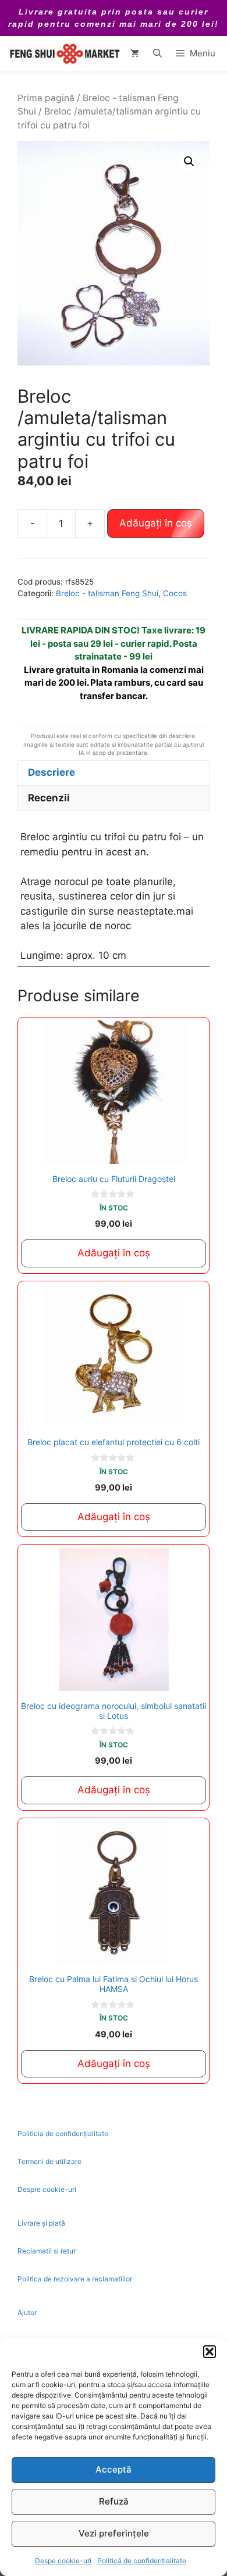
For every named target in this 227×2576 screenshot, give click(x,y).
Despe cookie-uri (63, 2561)
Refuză (114, 2501)
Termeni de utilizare (49, 2161)
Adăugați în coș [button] (114, 1253)
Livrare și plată (41, 2223)
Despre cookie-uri (47, 2189)
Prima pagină (46, 98)
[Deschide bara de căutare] (157, 53)
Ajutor (27, 2312)
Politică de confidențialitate (142, 2561)
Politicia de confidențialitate (63, 2133)
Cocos (175, 593)
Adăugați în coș (156, 523)
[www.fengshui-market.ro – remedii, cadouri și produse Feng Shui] (64, 53)
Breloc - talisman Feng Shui (107, 593)
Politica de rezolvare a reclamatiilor (75, 2279)
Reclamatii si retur (47, 2251)
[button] (210, 2352)
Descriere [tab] (52, 772)
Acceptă (114, 2469)
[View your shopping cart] (135, 53)
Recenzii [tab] (49, 798)
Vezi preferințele (114, 2533)
